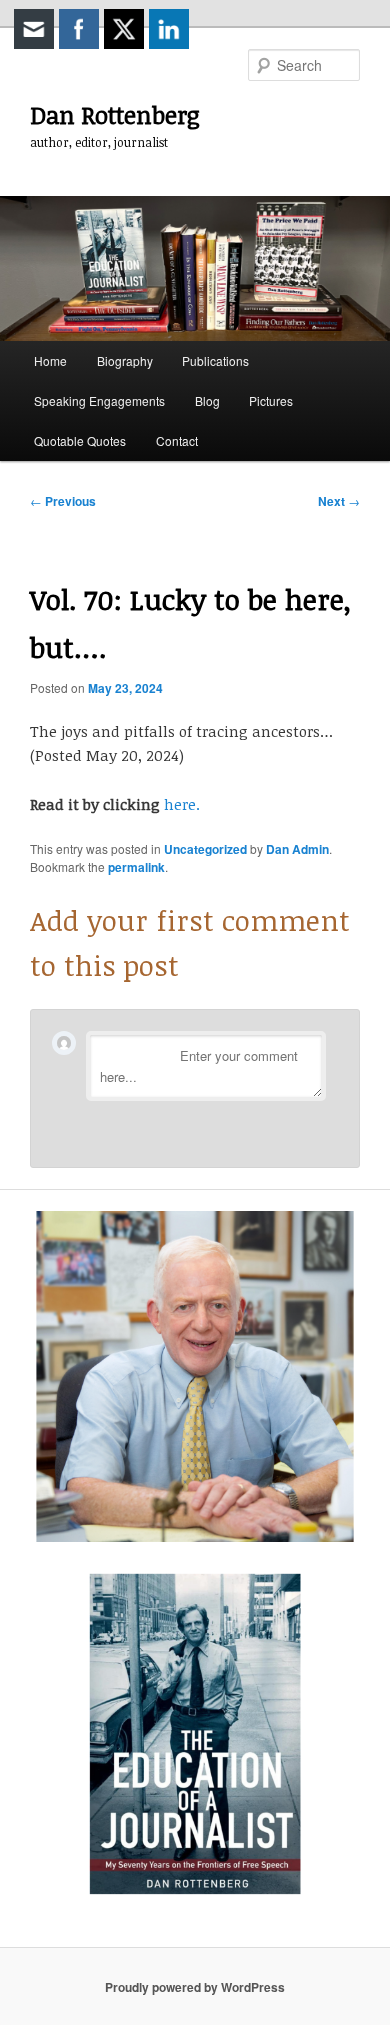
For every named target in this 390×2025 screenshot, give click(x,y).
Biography (125, 360)
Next (339, 501)
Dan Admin (297, 849)
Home (50, 360)
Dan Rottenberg (115, 114)
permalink (136, 867)
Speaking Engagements (99, 400)
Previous (63, 501)
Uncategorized (205, 849)
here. (182, 804)
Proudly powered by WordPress (195, 1987)
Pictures (271, 400)
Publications (215, 360)
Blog (207, 400)
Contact (177, 440)
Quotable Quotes (80, 440)
